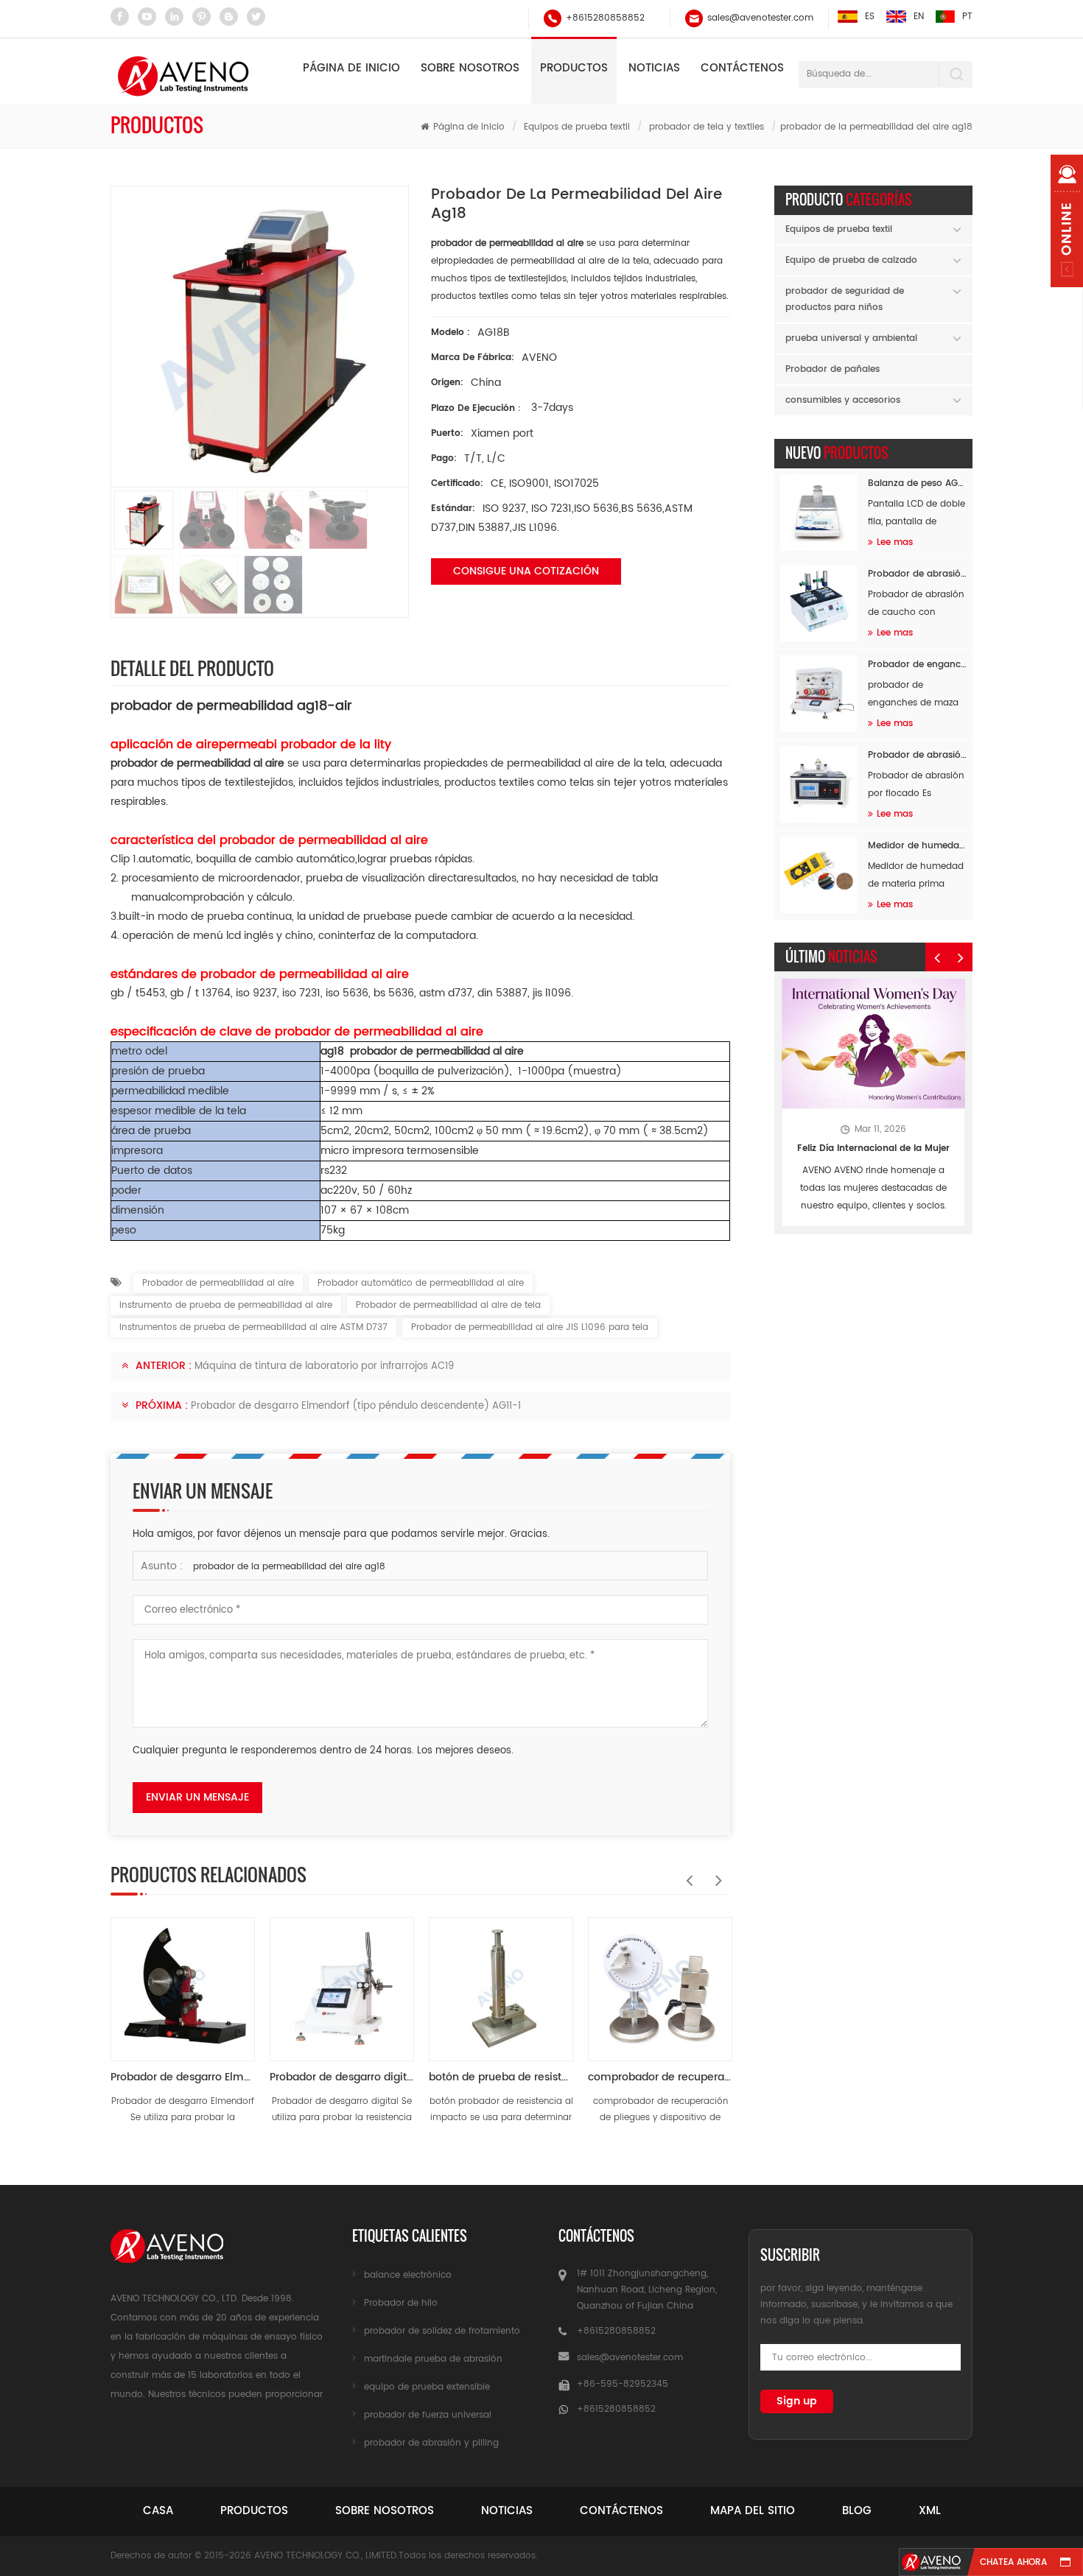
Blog (857, 2511)
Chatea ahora (1013, 2562)
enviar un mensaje (197, 1797)
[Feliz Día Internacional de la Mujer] (873, 1044)
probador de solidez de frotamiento (442, 2331)
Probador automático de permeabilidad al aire (421, 1283)
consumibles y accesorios (843, 400)
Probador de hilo (401, 2303)
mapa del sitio (753, 2511)
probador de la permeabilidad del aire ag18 (289, 1567)
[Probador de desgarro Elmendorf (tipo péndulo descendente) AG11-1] (183, 1982)
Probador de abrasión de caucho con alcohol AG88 (917, 574)
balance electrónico (408, 2275)
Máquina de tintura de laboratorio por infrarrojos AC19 (324, 1366)
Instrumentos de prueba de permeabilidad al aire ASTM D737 (253, 1327)
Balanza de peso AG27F (917, 483)
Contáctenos (742, 68)
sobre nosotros (385, 2511)
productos (254, 2511)
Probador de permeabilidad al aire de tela (448, 1305)
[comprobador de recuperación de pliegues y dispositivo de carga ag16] (660, 1982)
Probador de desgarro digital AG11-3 (342, 2077)
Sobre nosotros (470, 68)
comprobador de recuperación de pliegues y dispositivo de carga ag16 (660, 2077)
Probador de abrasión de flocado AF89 (917, 755)
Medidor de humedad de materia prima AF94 (917, 846)
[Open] (1067, 221)
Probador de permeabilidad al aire (218, 1283)
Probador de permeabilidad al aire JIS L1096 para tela (530, 1327)
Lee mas (895, 542)
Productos (574, 68)
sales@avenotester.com (760, 18)
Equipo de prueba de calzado (851, 260)
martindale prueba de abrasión (433, 2359)
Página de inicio (351, 68)
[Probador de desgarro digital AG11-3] (342, 1982)
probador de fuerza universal (428, 2415)
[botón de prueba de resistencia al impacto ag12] (501, 1982)
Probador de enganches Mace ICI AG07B (917, 665)
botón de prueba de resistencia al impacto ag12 (501, 2077)
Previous (686, 1873)
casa (158, 2511)
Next (715, 1873)
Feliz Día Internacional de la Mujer (873, 1148)
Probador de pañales (833, 369)
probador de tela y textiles (707, 127)
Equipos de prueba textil (577, 127)
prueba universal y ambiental (851, 338)
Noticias (654, 68)
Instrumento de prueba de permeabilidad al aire (226, 1305)
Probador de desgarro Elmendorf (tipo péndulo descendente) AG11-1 (356, 1406)
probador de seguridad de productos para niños (845, 299)
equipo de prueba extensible (427, 2387)
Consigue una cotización (526, 571)
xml (930, 2511)
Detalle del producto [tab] (192, 668)
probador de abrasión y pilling (431, 2443)
